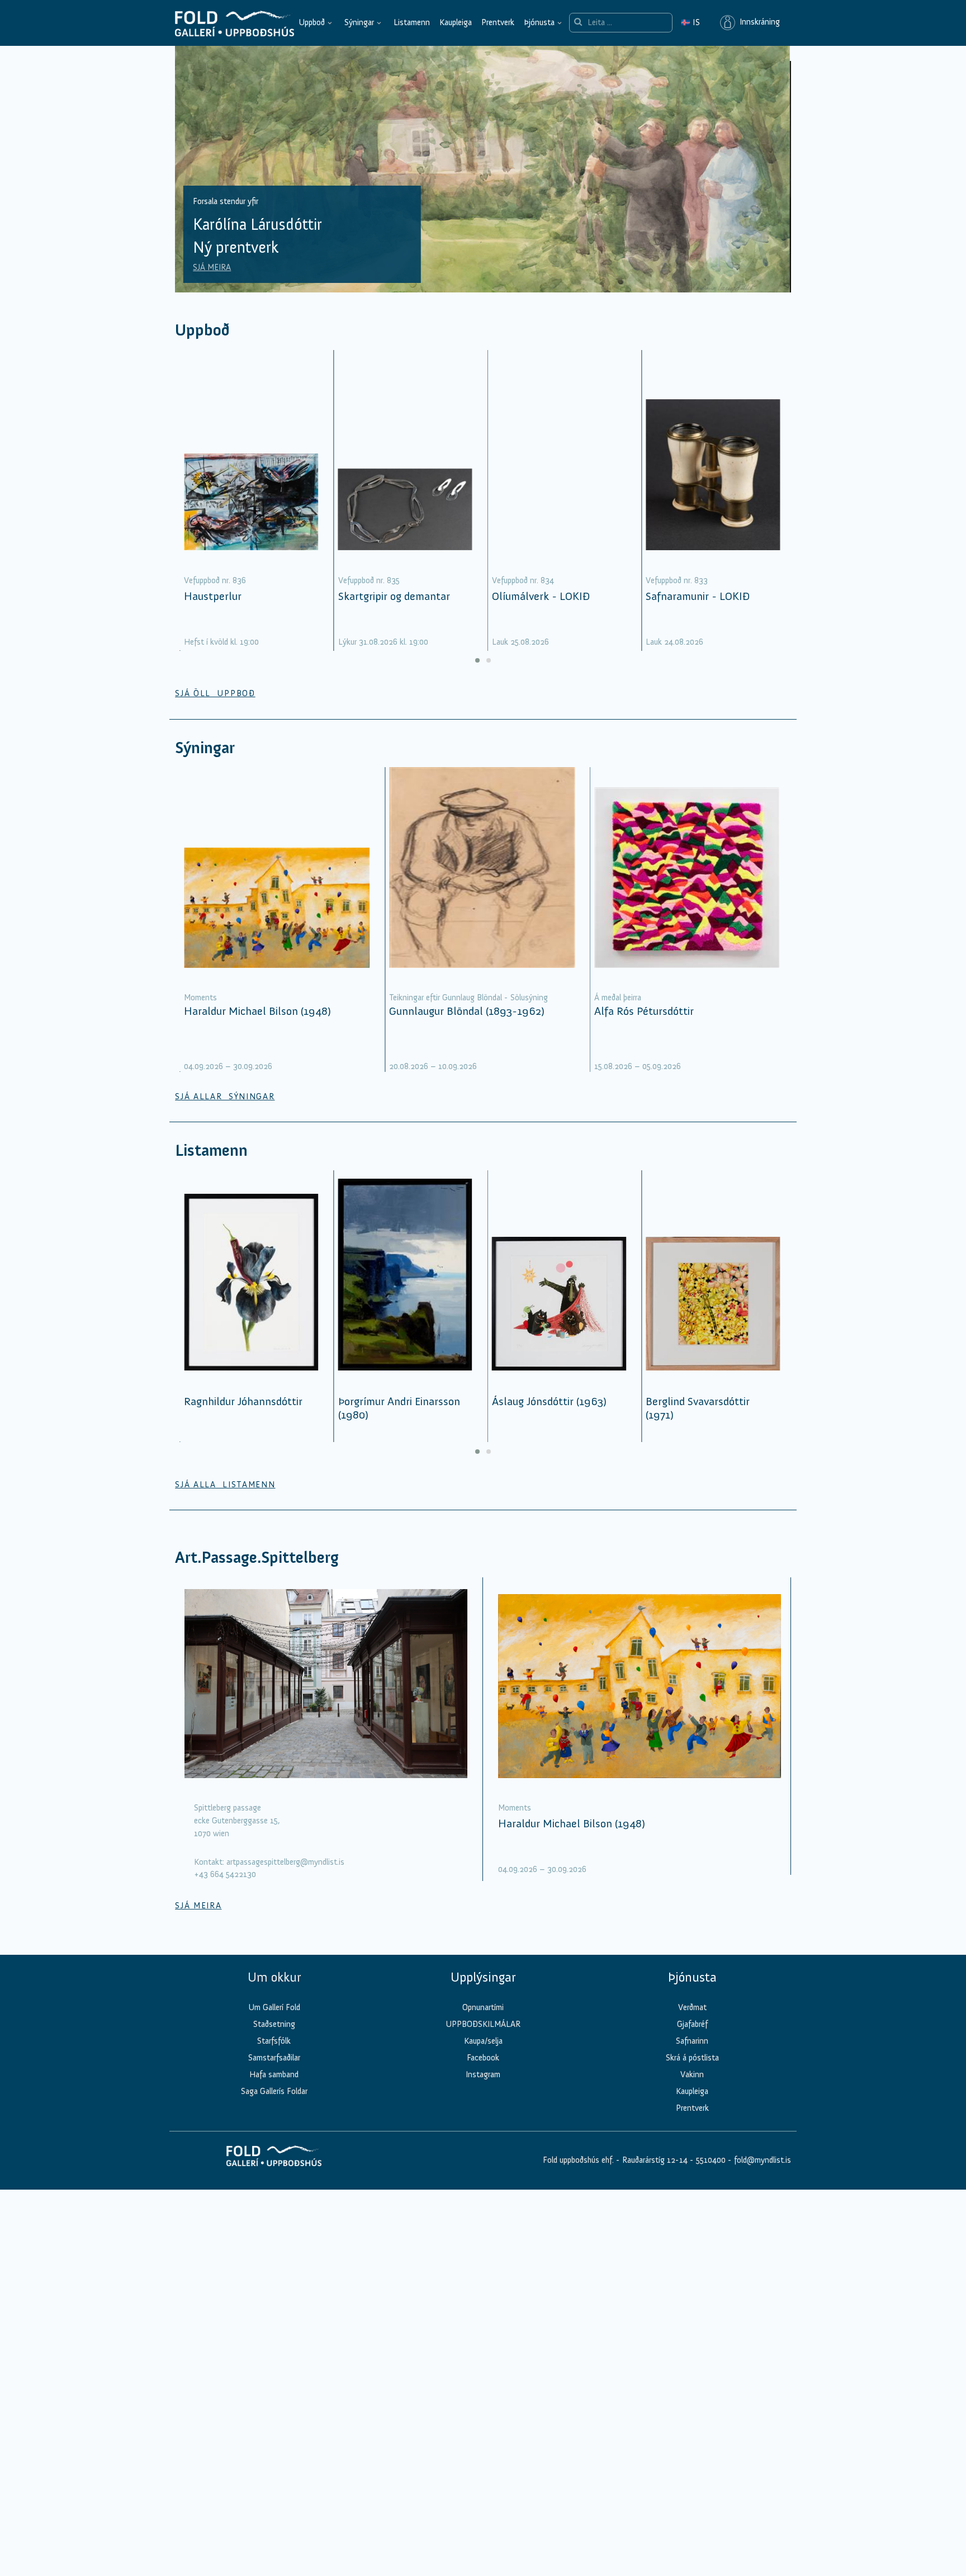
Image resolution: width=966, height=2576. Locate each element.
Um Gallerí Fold (274, 2007)
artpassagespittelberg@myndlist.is (285, 1862)
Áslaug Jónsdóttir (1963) (549, 1401)
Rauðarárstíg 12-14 (654, 2160)
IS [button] (690, 22)
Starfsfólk (274, 2041)
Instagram (483, 2074)
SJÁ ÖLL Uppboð (215, 693)
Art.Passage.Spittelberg (257, 1558)
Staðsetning (274, 2024)
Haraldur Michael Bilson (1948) (257, 1011)
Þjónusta (539, 22)
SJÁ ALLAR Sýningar (225, 1096)
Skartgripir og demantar (394, 596)
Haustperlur (213, 596)
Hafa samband (274, 2074)
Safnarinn (692, 2041)
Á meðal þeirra (618, 998)
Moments (200, 998)
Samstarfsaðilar (274, 2058)
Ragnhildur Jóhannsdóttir (243, 1401)
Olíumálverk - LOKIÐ (541, 596)
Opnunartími (483, 2007)
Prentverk (498, 22)
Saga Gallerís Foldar (274, 2091)
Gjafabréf (692, 2024)
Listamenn (412, 22)
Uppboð (312, 22)
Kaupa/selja (483, 2041)
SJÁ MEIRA (212, 267)
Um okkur (274, 1977)
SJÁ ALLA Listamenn (225, 1485)
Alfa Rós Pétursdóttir (644, 1011)
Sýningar (359, 22)
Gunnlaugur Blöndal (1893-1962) (467, 1011)
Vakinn (692, 2074)
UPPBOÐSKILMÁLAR (483, 2024)
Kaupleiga (456, 22)
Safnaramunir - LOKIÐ (698, 596)
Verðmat (692, 2007)
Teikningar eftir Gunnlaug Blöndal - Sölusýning (468, 998)
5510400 (711, 2160)
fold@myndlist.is (763, 2160)
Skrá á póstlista (692, 2058)
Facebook (483, 2058)
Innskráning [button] (757, 22)
